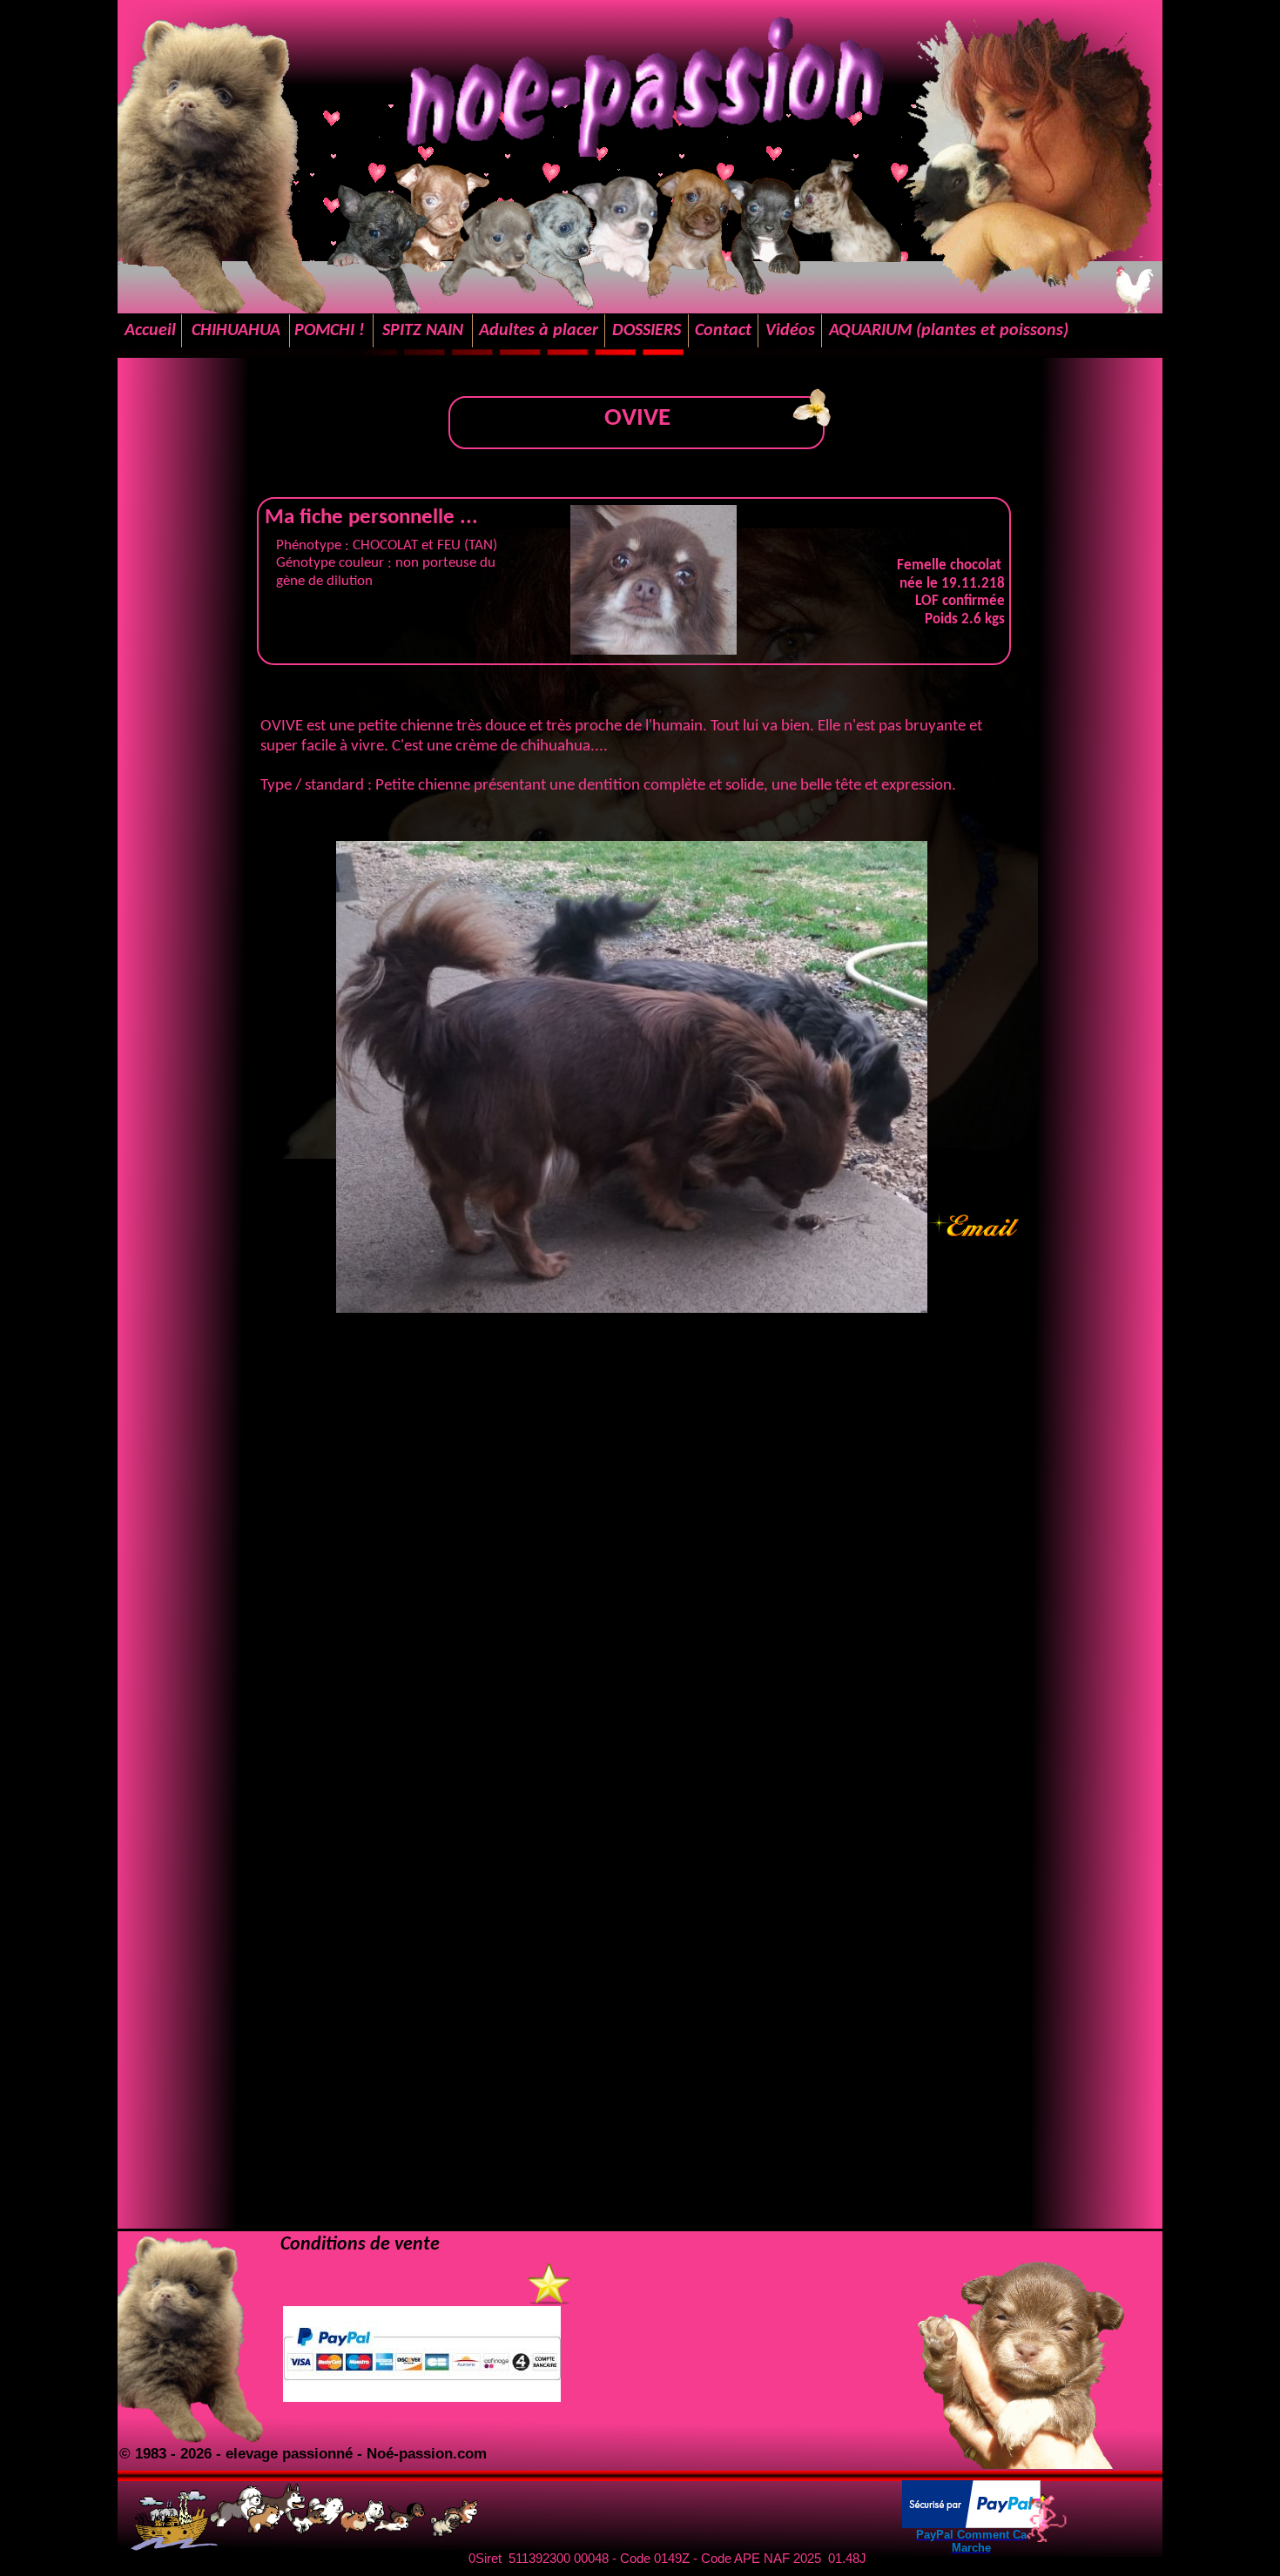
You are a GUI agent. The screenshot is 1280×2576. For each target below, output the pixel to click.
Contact (723, 331)
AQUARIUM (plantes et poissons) (949, 331)
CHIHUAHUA (236, 331)
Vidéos (790, 331)
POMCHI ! (332, 331)
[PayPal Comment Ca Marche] (971, 2523)
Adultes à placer (539, 331)
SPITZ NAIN (423, 331)
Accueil (150, 331)
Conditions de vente (360, 2245)
